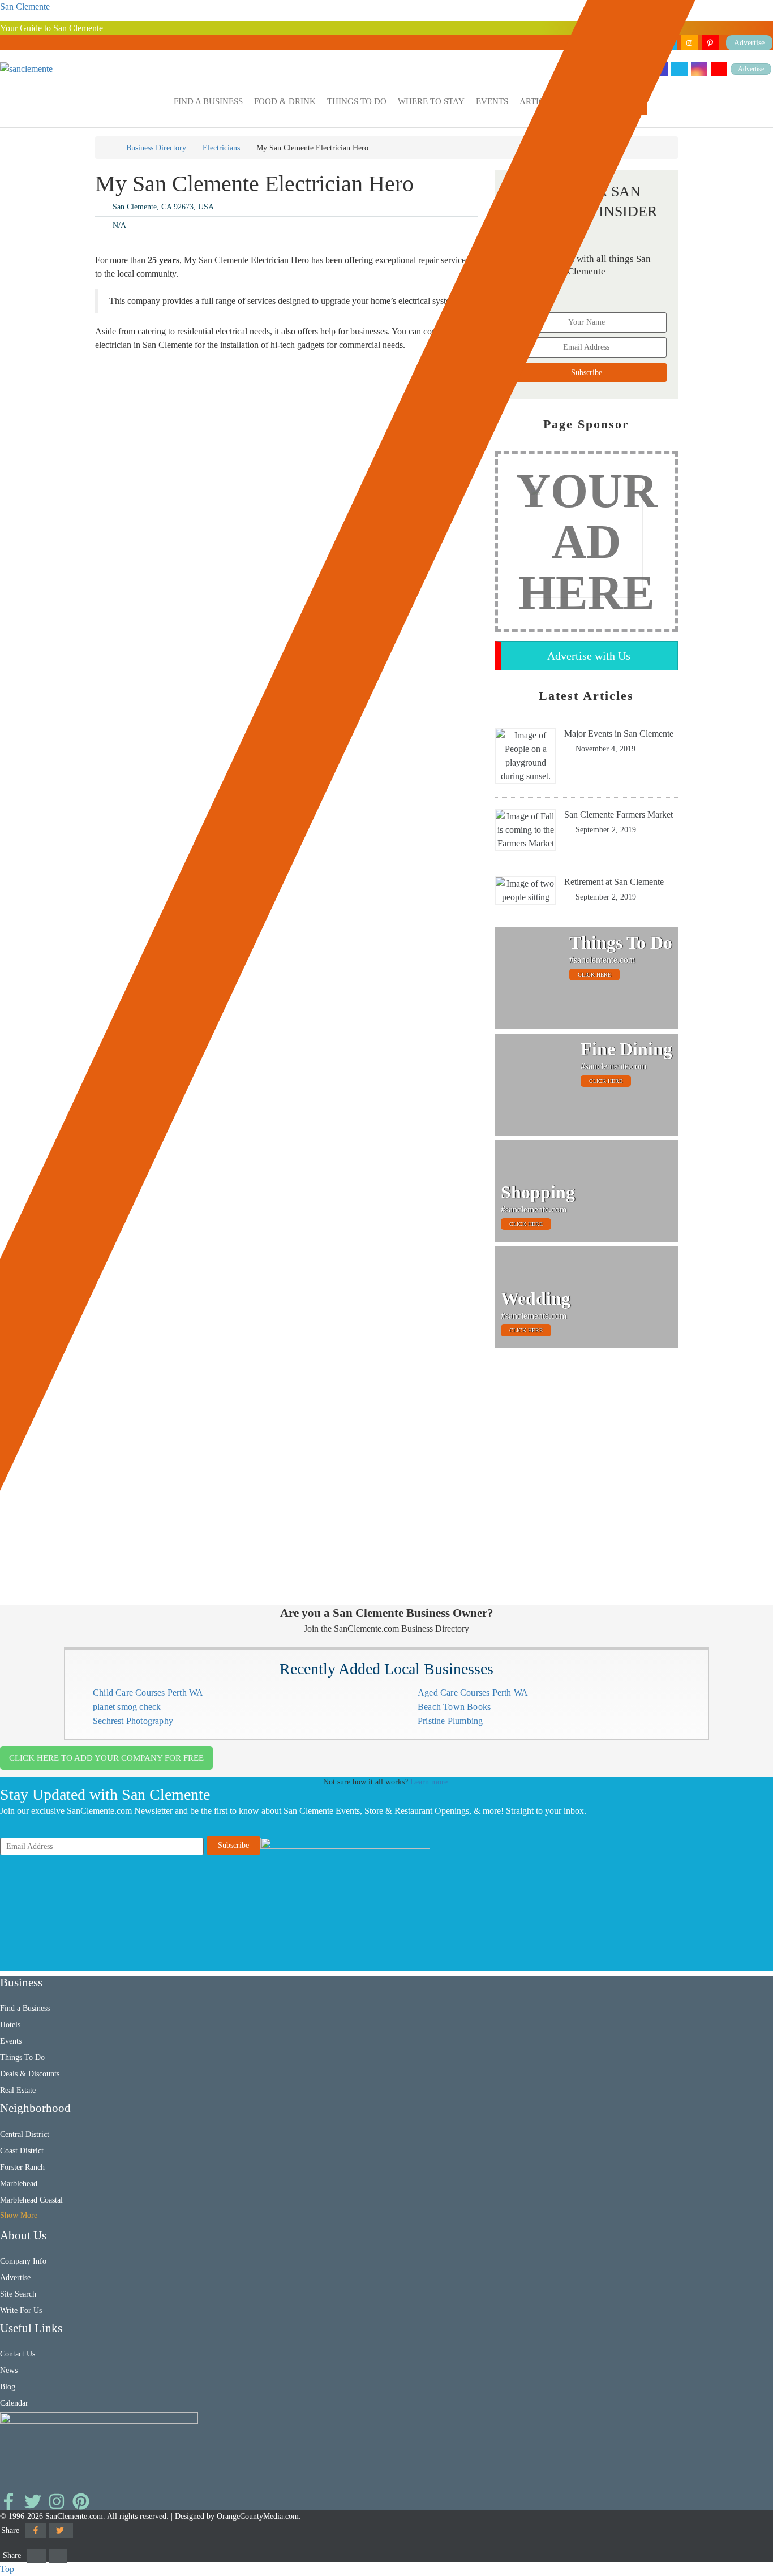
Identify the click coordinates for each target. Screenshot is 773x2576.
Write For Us (21, 2310)
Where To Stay (431, 101)
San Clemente (25, 7)
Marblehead (19, 2184)
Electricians (221, 148)
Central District (25, 2134)
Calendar (14, 2403)
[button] (208, 102)
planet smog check (127, 1707)
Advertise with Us (589, 656)
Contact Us (18, 2354)
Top (7, 2569)
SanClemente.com (74, 2516)
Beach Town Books (454, 1707)
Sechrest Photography (133, 1721)
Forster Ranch (22, 2167)
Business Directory (156, 148)
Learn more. (430, 1782)
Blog (8, 2387)
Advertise (751, 69)
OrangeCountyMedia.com (258, 2516)
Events (492, 101)
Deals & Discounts (30, 2074)
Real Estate (18, 2090)
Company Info (23, 2261)
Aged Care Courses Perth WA (473, 1693)
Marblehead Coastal (31, 2200)
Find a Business (208, 101)
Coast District (22, 2151)
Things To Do (357, 101)
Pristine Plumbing (450, 1721)
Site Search (18, 2294)
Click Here (594, 975)
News (9, 2370)
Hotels (10, 2025)
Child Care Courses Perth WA (148, 1693)
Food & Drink (285, 101)
